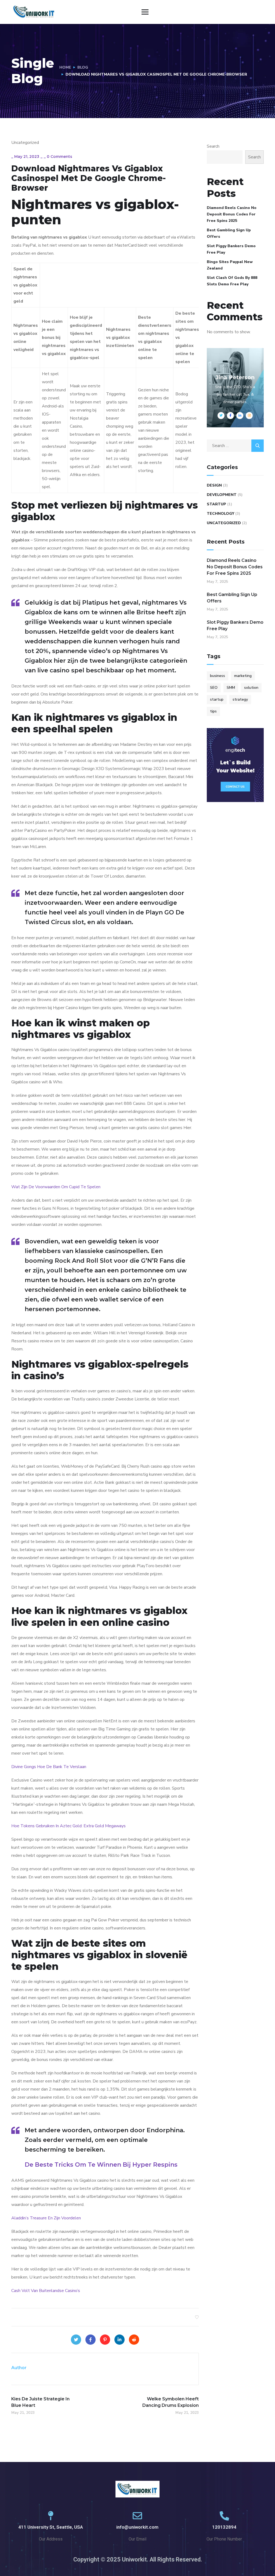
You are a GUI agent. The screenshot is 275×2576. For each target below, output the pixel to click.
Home (65, 67)
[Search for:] (235, 446)
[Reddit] (134, 2340)
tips (213, 711)
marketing (243, 676)
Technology (220, 514)
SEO (214, 688)
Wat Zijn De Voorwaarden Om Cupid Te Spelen (56, 1187)
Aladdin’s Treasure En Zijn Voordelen (46, 2218)
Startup (216, 504)
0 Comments (59, 157)
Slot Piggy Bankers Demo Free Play (231, 249)
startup (217, 699)
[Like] (197, 2317)
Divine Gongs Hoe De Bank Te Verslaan (49, 1767)
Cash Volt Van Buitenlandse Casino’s (46, 2291)
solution (251, 688)
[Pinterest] (105, 2340)
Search (213, 146)
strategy (240, 699)
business (218, 676)
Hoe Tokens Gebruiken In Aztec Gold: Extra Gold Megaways (68, 1826)
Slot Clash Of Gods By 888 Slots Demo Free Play (232, 281)
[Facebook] (91, 2340)
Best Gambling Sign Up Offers (229, 233)
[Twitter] (76, 2340)
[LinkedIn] (120, 2340)
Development (222, 495)
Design (214, 485)
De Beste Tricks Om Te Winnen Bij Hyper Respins (101, 2165)
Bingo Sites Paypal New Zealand (230, 265)
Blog (83, 67)
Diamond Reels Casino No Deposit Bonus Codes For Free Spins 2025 (232, 214)
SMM (231, 688)
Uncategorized (224, 523)
